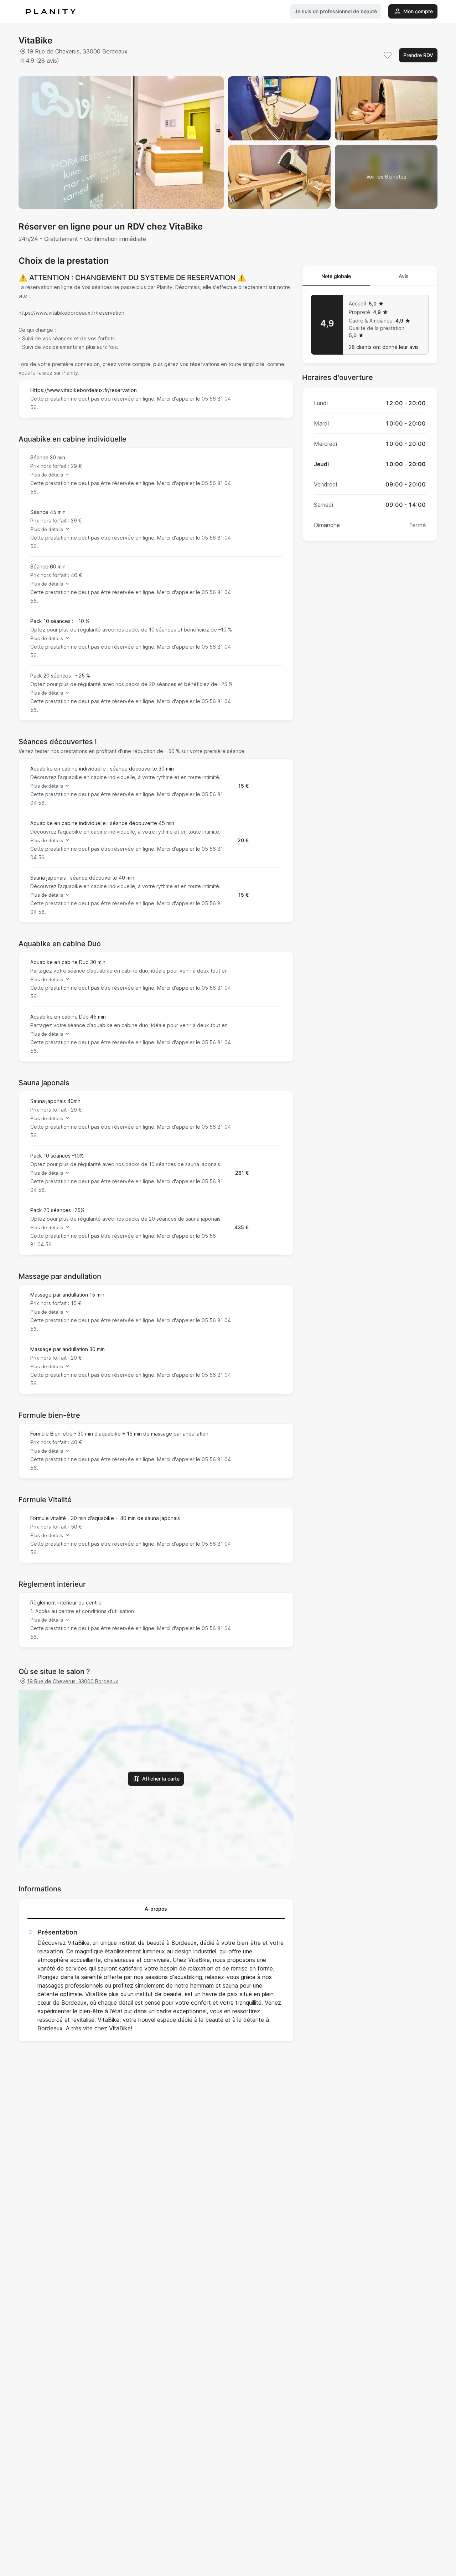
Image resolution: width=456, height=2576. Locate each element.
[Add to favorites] (388, 55)
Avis (404, 276)
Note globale (336, 276)
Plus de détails (47, 475)
